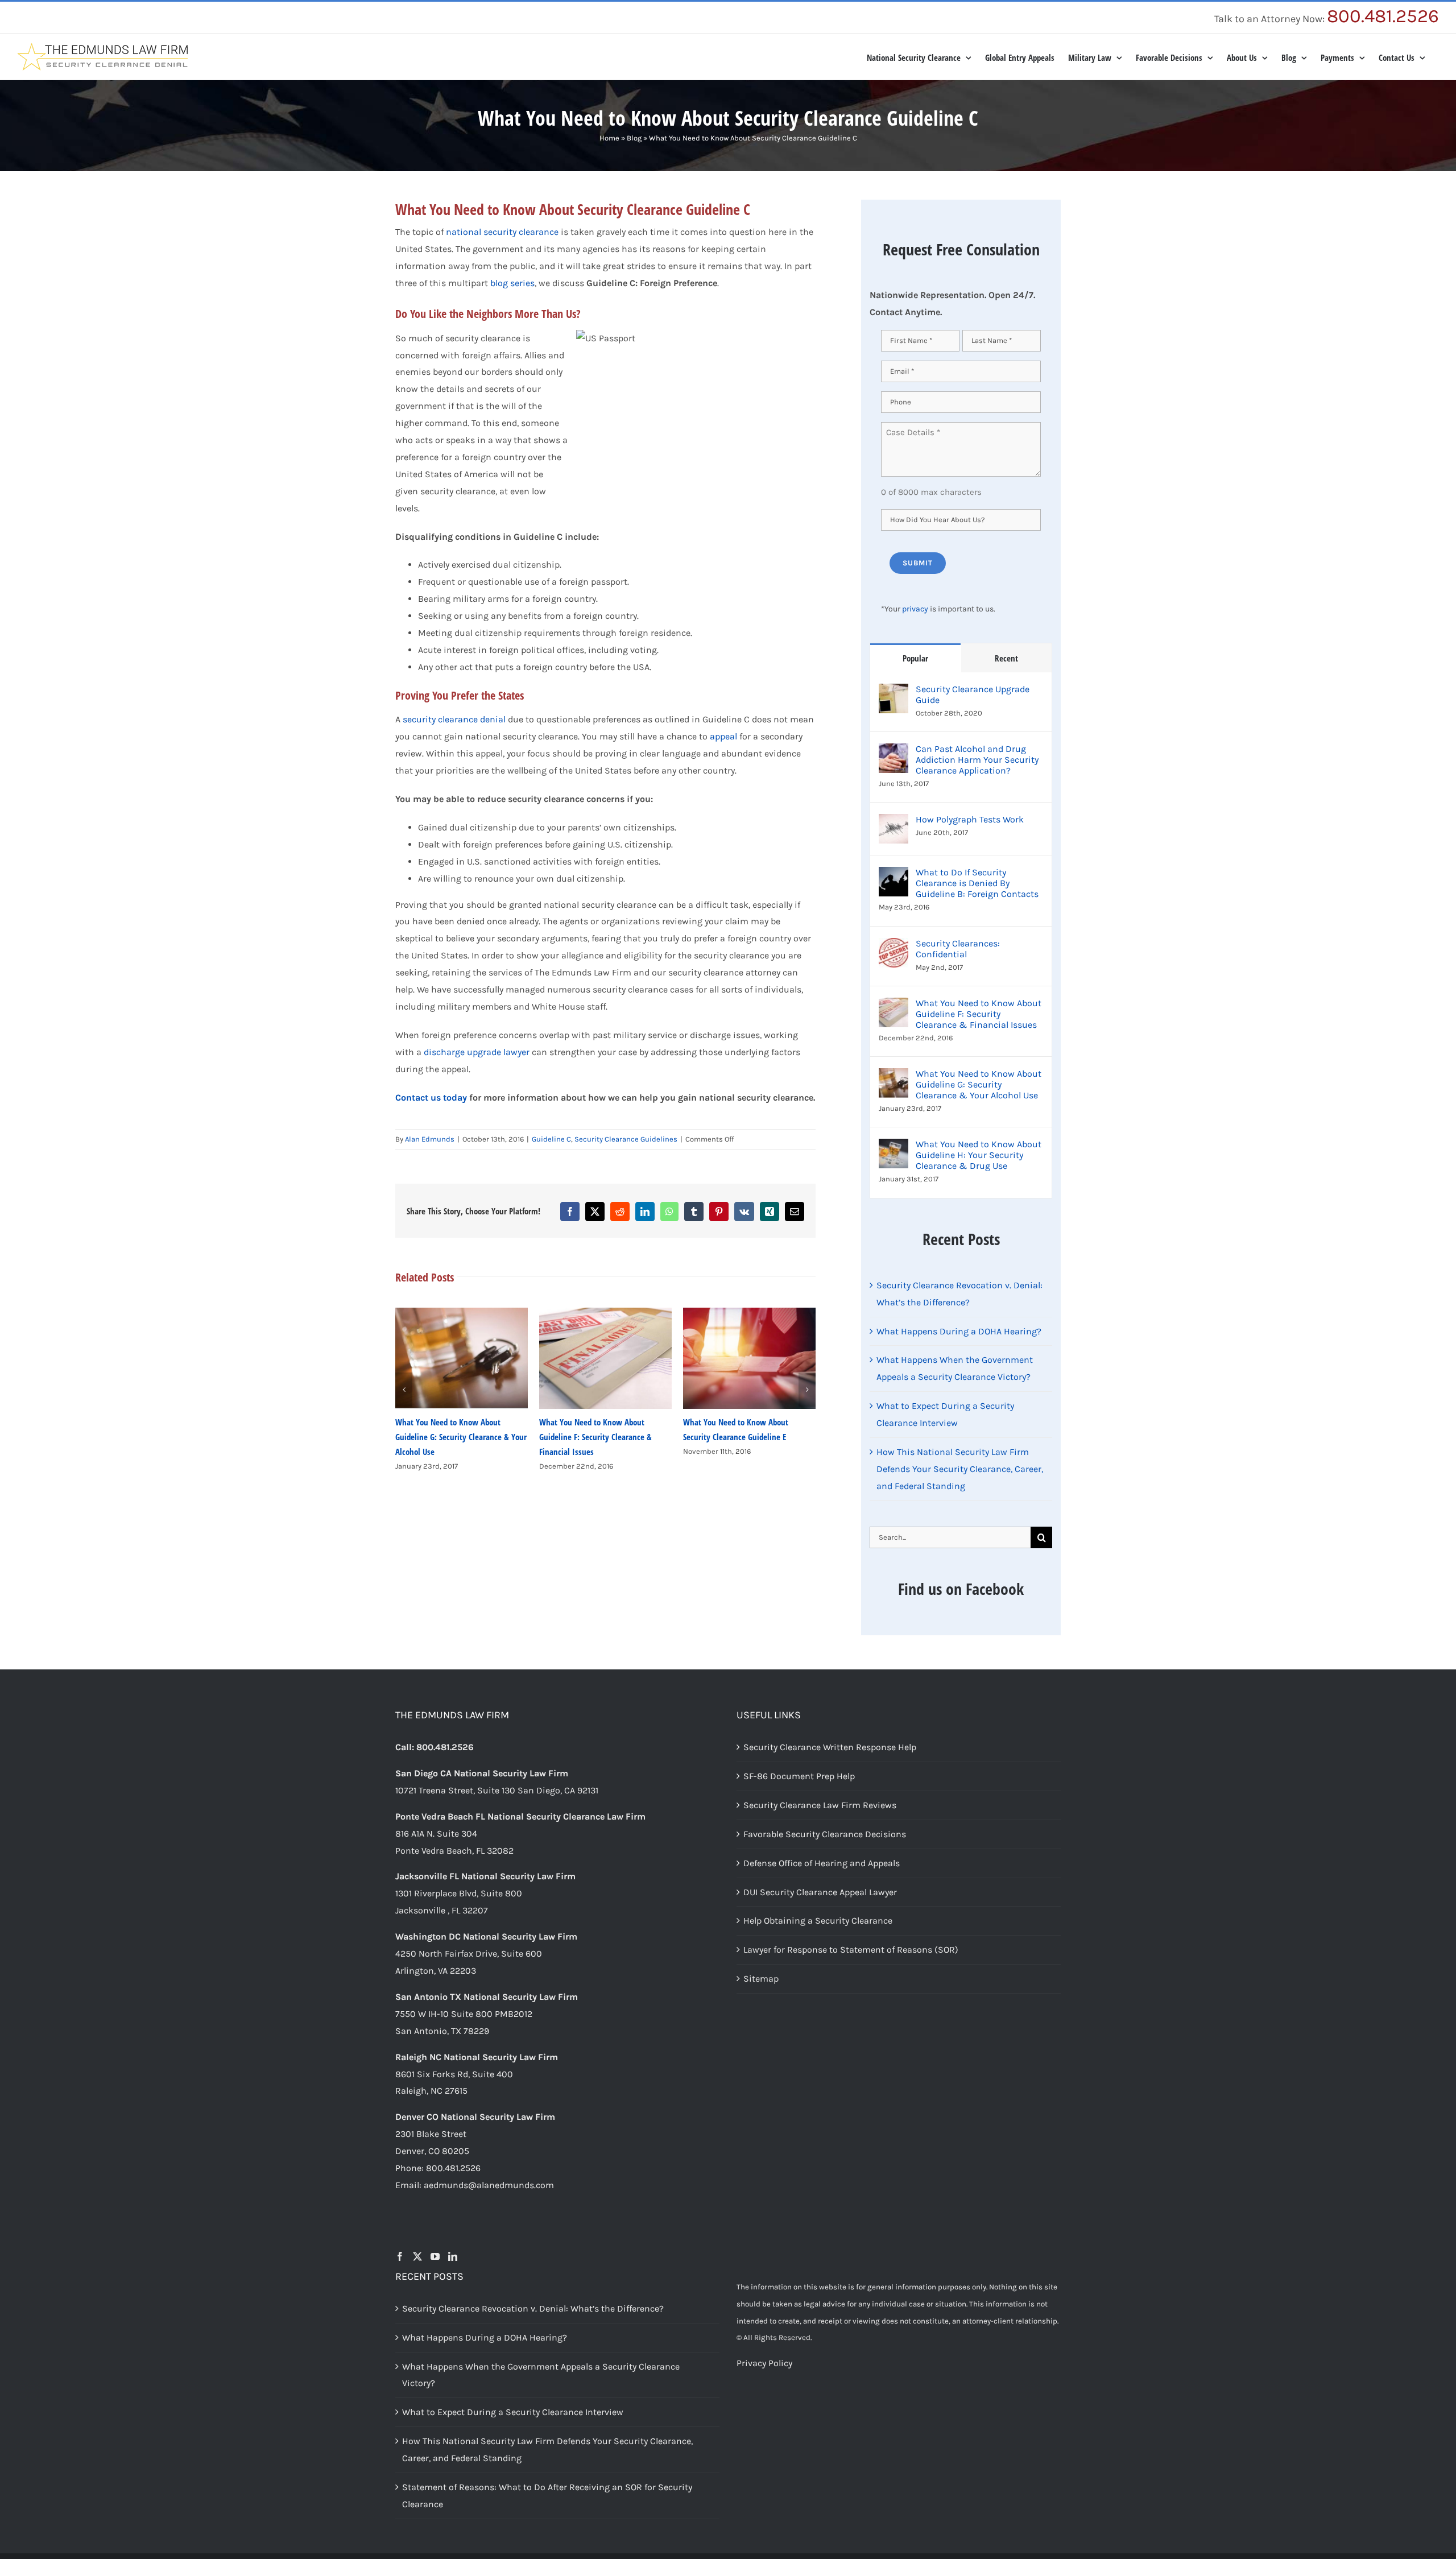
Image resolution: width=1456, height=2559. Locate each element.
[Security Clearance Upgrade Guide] (894, 692)
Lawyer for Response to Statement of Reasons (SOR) (851, 1950)
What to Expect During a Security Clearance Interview (513, 2412)
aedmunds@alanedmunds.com (489, 2185)
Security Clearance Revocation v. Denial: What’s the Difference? (533, 2308)
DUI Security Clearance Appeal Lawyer (820, 1892)
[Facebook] (400, 2256)
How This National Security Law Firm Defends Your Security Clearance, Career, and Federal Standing (960, 1469)
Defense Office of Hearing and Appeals (822, 1863)
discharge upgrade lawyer (477, 1052)
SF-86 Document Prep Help (799, 1776)
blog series (512, 283)
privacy (915, 609)
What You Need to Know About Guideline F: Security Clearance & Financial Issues (452, 1437)
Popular (915, 658)
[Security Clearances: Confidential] (894, 946)
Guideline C (551, 1139)
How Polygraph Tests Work (970, 819)
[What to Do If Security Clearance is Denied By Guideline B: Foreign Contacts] (894, 875)
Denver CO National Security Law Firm (475, 2117)
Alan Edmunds (430, 1139)
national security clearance (502, 232)
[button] (404, 1390)
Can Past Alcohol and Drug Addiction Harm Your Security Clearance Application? (977, 760)
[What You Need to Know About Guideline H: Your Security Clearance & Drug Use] (894, 1147)
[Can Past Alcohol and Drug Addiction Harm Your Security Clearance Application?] (894, 752)
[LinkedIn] (453, 2256)
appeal (723, 736)
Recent (1006, 658)
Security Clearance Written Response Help (830, 1747)
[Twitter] (417, 2256)
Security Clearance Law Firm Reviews (820, 1805)
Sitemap (761, 1979)
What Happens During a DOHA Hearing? (959, 1331)
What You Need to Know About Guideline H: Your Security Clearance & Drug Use (979, 1155)
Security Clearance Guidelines (626, 1139)
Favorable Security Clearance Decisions (825, 1834)
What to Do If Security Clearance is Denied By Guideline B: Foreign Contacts (977, 883)
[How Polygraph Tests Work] (894, 822)
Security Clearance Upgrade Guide (973, 694)
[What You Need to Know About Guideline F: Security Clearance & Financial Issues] (894, 1006)
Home (609, 138)
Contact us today (431, 1097)
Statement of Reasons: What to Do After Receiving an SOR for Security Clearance (547, 2496)
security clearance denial (454, 719)
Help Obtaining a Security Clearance (818, 1921)
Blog (634, 138)
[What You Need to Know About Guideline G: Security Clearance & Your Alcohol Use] (894, 1076)
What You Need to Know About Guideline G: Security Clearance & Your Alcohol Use (979, 1084)
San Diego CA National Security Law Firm (482, 1773)
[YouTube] (435, 2256)
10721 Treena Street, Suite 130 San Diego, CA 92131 (497, 1790)
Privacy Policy (764, 2363)
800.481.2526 (1383, 16)
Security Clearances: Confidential (958, 949)
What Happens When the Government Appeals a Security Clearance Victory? (541, 2374)
